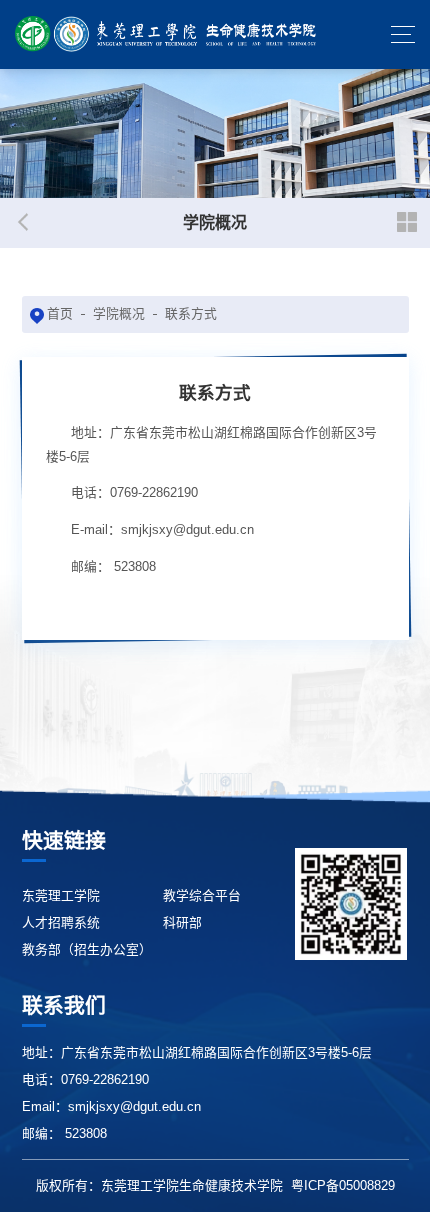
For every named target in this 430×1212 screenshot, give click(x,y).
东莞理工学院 (61, 895)
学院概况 (119, 313)
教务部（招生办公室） (87, 949)
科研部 (182, 922)
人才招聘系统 (61, 922)
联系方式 (191, 313)
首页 (60, 313)
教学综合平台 (202, 895)
